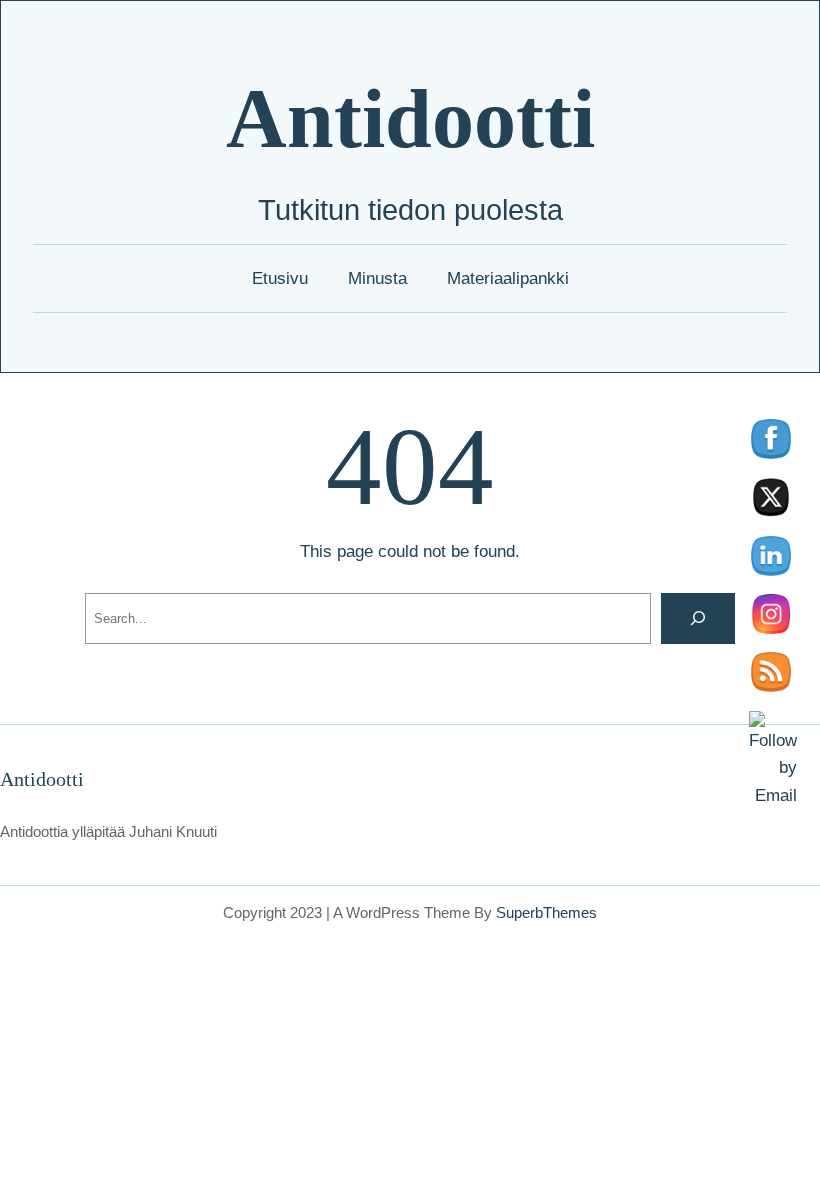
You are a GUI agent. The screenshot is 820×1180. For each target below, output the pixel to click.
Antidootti (410, 118)
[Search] (698, 618)
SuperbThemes (546, 912)
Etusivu (280, 278)
